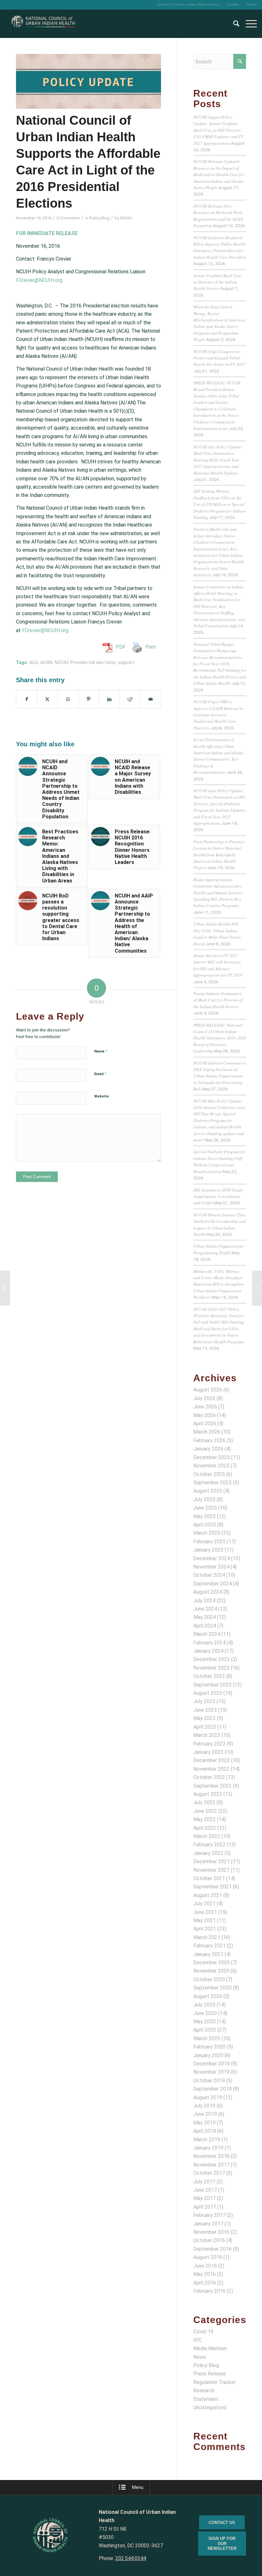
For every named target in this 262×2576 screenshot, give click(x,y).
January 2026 (208, 1449)
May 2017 (204, 2198)
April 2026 (205, 1424)
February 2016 (209, 2291)
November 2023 (211, 1668)
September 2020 (212, 1988)
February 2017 (209, 2215)
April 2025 (205, 1525)
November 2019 (211, 2072)
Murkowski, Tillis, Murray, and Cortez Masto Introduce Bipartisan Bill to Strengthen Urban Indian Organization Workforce (219, 1284)
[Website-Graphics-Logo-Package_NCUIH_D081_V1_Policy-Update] (89, 81)
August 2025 (208, 1491)
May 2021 (204, 1920)
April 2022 (205, 1828)
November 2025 (211, 1466)
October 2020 (209, 1979)
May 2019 (204, 2123)
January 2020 (208, 2055)
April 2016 (205, 2283)
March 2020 (207, 2038)
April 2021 (205, 1929)
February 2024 (209, 1643)
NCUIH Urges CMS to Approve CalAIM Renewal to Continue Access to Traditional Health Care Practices (218, 715)
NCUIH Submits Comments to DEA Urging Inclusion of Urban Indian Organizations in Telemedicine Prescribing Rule (220, 1076)
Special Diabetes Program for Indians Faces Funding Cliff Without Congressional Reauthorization (220, 1161)
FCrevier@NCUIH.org (39, 280)
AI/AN (46, 663)
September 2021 (212, 1887)
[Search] (233, 24)
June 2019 (205, 2114)
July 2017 (204, 2182)
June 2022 (205, 1811)
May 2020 (204, 2022)
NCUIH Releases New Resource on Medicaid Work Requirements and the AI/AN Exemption (218, 216)
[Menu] (248, 24)
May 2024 (204, 1617)
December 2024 (212, 1558)
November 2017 (211, 2165)
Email (100, 1074)
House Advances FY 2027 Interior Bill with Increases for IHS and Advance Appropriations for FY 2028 (218, 965)
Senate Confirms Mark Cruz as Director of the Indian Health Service (217, 282)
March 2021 (207, 1937)
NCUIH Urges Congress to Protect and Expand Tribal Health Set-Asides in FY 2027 (219, 358)
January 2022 (208, 1853)
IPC (197, 2340)
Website (101, 1096)
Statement (206, 2399)
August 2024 (208, 1592)
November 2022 (211, 1769)
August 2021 (208, 1895)
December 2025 (212, 1457)
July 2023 (204, 1701)
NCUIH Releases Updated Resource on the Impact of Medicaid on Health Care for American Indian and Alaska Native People (219, 174)
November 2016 (211, 2232)
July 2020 (204, 2005)
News (200, 2357)
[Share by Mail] (150, 699)
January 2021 (208, 1954)
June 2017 (205, 2190)
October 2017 (209, 2173)
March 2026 (207, 1432)
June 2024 (205, 1609)
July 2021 (204, 1904)
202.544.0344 (131, 2558)
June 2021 (205, 1912)
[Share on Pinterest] (89, 699)
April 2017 (205, 2207)
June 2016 (205, 2266)
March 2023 (207, 1735)
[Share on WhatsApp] (68, 699)
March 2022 (207, 1836)
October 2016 (209, 2240)
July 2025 (204, 1499)
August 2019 (208, 2097)
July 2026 (204, 1398)
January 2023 (208, 1752)
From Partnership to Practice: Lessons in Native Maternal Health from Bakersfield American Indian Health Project (220, 855)
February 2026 (209, 1440)
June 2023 (205, 1710)
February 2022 (209, 1845)
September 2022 (212, 1786)
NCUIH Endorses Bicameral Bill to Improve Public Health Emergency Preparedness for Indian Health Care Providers (220, 247)
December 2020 (212, 1963)
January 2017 (208, 2224)
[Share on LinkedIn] (109, 699)
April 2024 (205, 1626)
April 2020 (205, 2030)
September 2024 (212, 1584)
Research (204, 2391)
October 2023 (209, 1676)
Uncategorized (210, 2407)
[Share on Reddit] (130, 699)
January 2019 (208, 2148)
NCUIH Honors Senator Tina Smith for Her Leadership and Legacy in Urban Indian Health (220, 1224)
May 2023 (204, 1718)
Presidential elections (93, 663)
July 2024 (204, 1601)
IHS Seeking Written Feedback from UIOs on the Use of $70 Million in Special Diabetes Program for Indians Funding (220, 504)
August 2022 (208, 1794)
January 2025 (208, 1550)
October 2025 (209, 1474)
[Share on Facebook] (27, 699)
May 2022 (204, 1819)
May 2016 (204, 2274)
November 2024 (211, 1567)
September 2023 (212, 1685)
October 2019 (209, 2081)
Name (101, 1051)
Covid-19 (203, 2332)
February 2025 (209, 1542)
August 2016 (208, 2257)
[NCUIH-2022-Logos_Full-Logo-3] (43, 24)
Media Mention (210, 2348)
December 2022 (212, 1760)
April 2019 (205, 2131)
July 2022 (204, 1802)
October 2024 (209, 1575)
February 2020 (209, 2047)
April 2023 (205, 1727)
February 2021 (209, 1946)
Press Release (210, 2374)
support (126, 663)
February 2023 (209, 1744)
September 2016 (212, 2249)
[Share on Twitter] (48, 699)
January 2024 (208, 1651)
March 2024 (207, 1634)
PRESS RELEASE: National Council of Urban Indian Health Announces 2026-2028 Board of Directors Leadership (220, 1038)
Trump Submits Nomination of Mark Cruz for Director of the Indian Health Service (218, 1000)
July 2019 (204, 2106)
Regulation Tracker (215, 2382)
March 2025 (207, 1533)
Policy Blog (99, 218)
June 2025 (205, 1508)
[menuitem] (189, 5)
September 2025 (212, 1483)
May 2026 (204, 1415)
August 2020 (208, 1996)
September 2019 (212, 2089)
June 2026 (205, 1407)
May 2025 (204, 1516)
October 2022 (209, 1777)
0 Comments (68, 218)
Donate (251, 5)
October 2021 (209, 1878)
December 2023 (212, 1659)
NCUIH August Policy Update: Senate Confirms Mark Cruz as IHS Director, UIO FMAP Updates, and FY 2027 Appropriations (219, 130)
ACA (34, 663)
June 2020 (205, 2013)
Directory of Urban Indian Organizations (188, 5)
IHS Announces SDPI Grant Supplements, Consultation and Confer (218, 1196)
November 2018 (211, 2156)
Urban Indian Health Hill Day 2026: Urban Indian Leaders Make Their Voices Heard (217, 934)
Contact (233, 5)
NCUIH (126, 218)
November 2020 (211, 1971)
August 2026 (208, 1390)
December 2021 (212, 1861)
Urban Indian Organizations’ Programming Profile (219, 1249)
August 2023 (208, 1693)
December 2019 (212, 2064)
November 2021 (211, 1870)
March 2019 (207, 2140)
